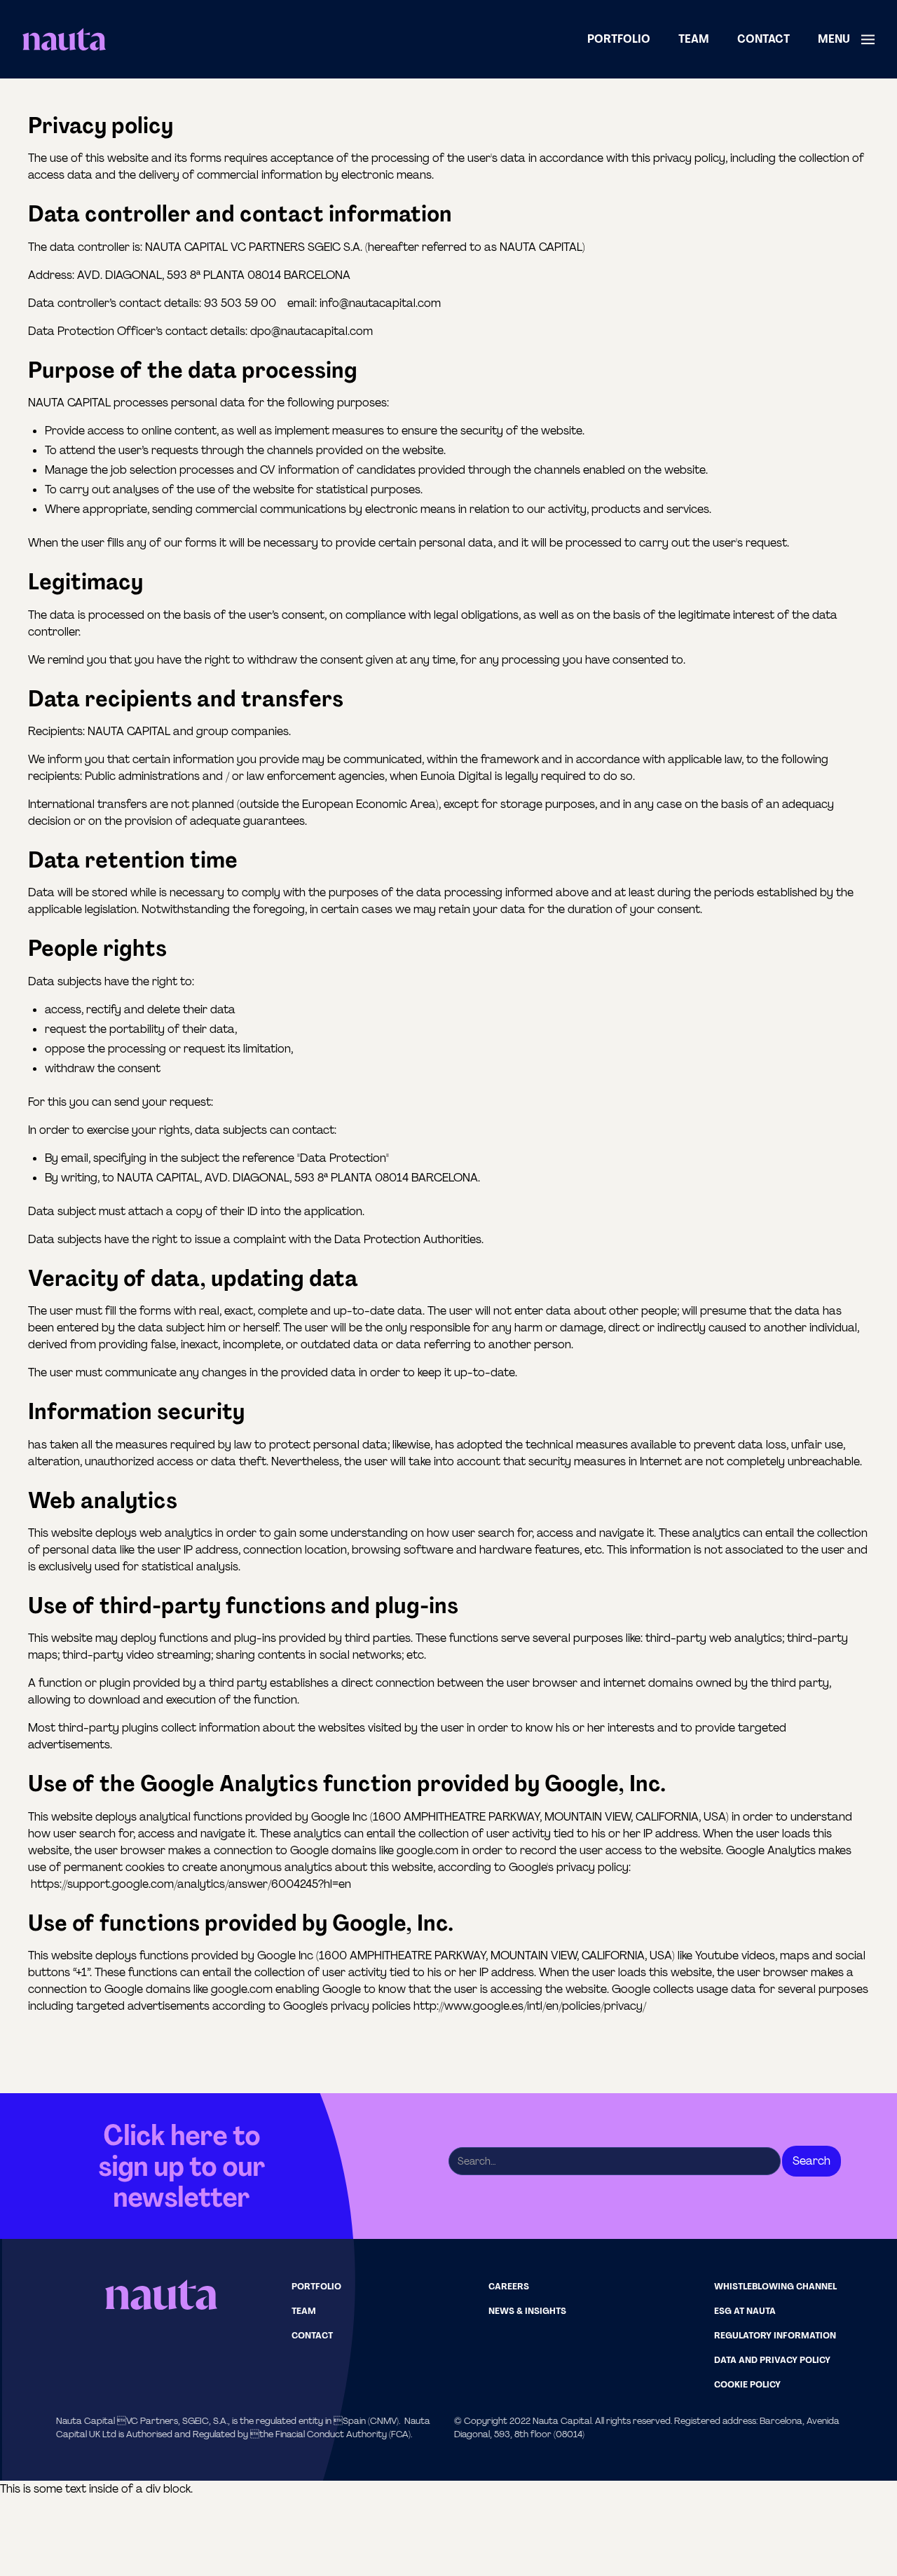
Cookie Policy (747, 2384)
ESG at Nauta (745, 2311)
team (304, 2311)
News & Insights (527, 2311)
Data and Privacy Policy (772, 2360)
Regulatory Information (775, 2335)
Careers (509, 2286)
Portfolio (619, 39)
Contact (764, 39)
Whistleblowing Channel (775, 2286)
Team (694, 39)
